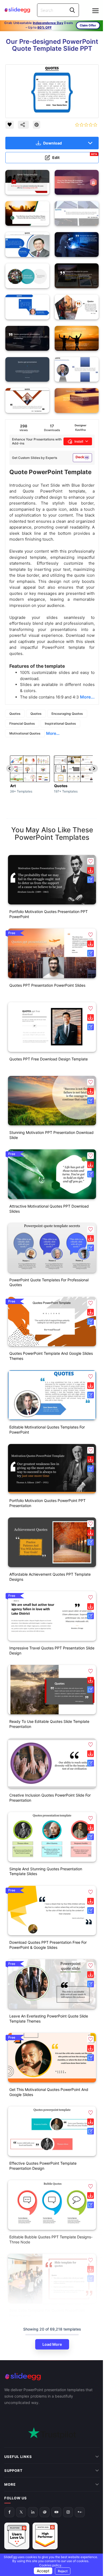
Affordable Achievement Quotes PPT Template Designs (50, 1577)
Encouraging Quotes (67, 714)
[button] (91, 861)
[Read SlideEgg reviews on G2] (17, 2501)
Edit (75, 156)
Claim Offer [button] (88, 25)
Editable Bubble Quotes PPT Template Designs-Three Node (51, 2239)
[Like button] (10, 125)
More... (53, 733)
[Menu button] (95, 11)
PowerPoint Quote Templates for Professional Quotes (49, 1282)
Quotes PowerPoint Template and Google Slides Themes (51, 1356)
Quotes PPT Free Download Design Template (49, 1059)
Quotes (15, 714)
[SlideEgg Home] (52, 2377)
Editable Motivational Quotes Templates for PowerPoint (47, 1430)
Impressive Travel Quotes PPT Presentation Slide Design (52, 1650)
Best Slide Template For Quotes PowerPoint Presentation (47, 2313)
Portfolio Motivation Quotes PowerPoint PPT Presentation (47, 1503)
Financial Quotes (22, 723)
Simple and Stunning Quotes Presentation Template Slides (46, 1871)
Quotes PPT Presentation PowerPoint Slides (47, 985)
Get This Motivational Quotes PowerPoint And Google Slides (49, 2092)
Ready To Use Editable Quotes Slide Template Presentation (49, 1724)
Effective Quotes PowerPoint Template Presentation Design (43, 2166)
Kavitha (80, 430)
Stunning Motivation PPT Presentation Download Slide (51, 1135)
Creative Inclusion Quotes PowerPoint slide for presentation (50, 1798)
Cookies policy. (49, 2565)
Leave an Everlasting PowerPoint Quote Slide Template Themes (49, 2019)
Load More (52, 2344)
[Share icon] (23, 125)
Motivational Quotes (25, 733)
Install (79, 441)
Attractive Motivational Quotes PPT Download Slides (49, 1209)
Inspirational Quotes (60, 723)
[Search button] (72, 10)
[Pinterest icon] (37, 125)
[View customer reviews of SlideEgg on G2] (45, 2501)
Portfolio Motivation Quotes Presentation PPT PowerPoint (49, 914)
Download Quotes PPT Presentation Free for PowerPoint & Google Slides (48, 1945)
